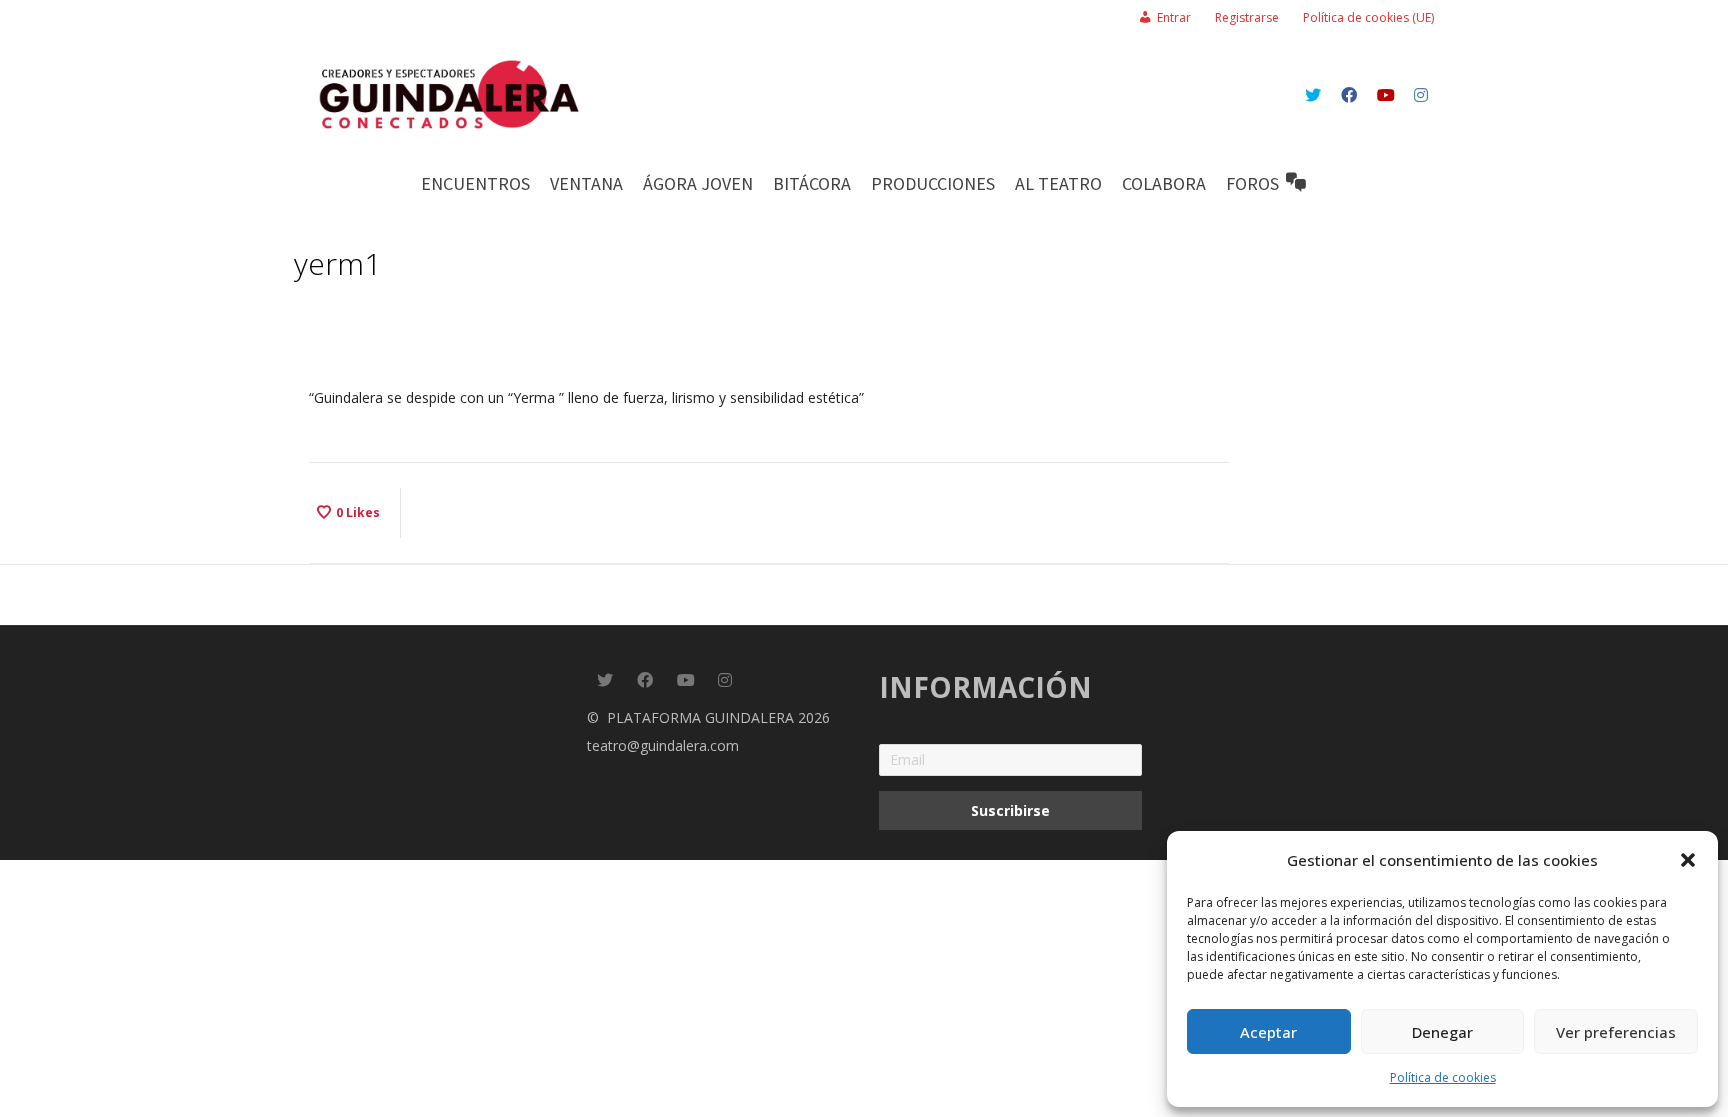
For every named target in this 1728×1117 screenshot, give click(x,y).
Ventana (586, 183)
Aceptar (1268, 1032)
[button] (1688, 860)
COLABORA (1164, 183)
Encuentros (475, 183)
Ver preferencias (1616, 1032)
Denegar (1442, 1032)
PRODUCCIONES (933, 183)
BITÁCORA (812, 183)
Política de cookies (1443, 1077)
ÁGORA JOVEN (698, 183)
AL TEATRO (1058, 183)
